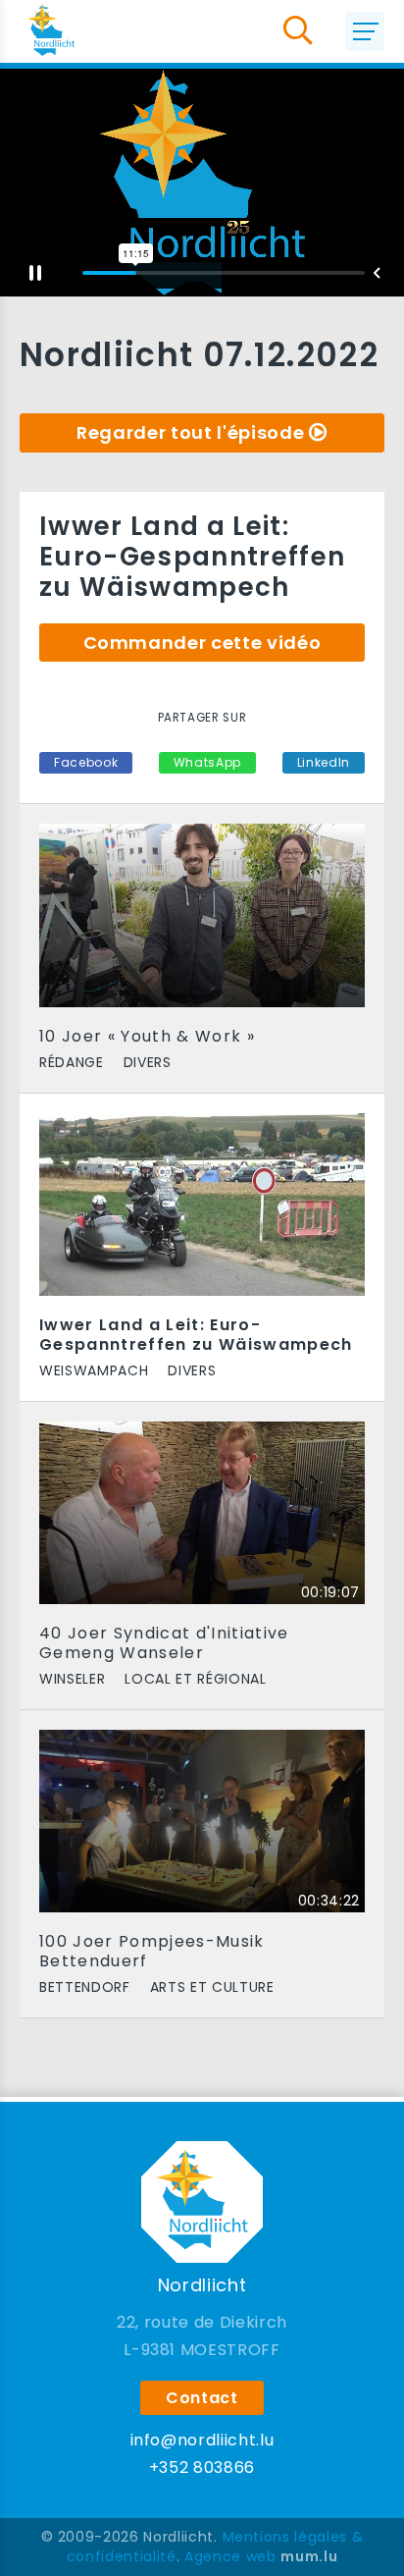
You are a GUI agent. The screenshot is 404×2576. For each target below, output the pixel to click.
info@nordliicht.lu (202, 2440)
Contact (202, 2398)
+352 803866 (202, 2468)
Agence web (230, 2556)
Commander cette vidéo (202, 643)
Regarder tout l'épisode (190, 432)
